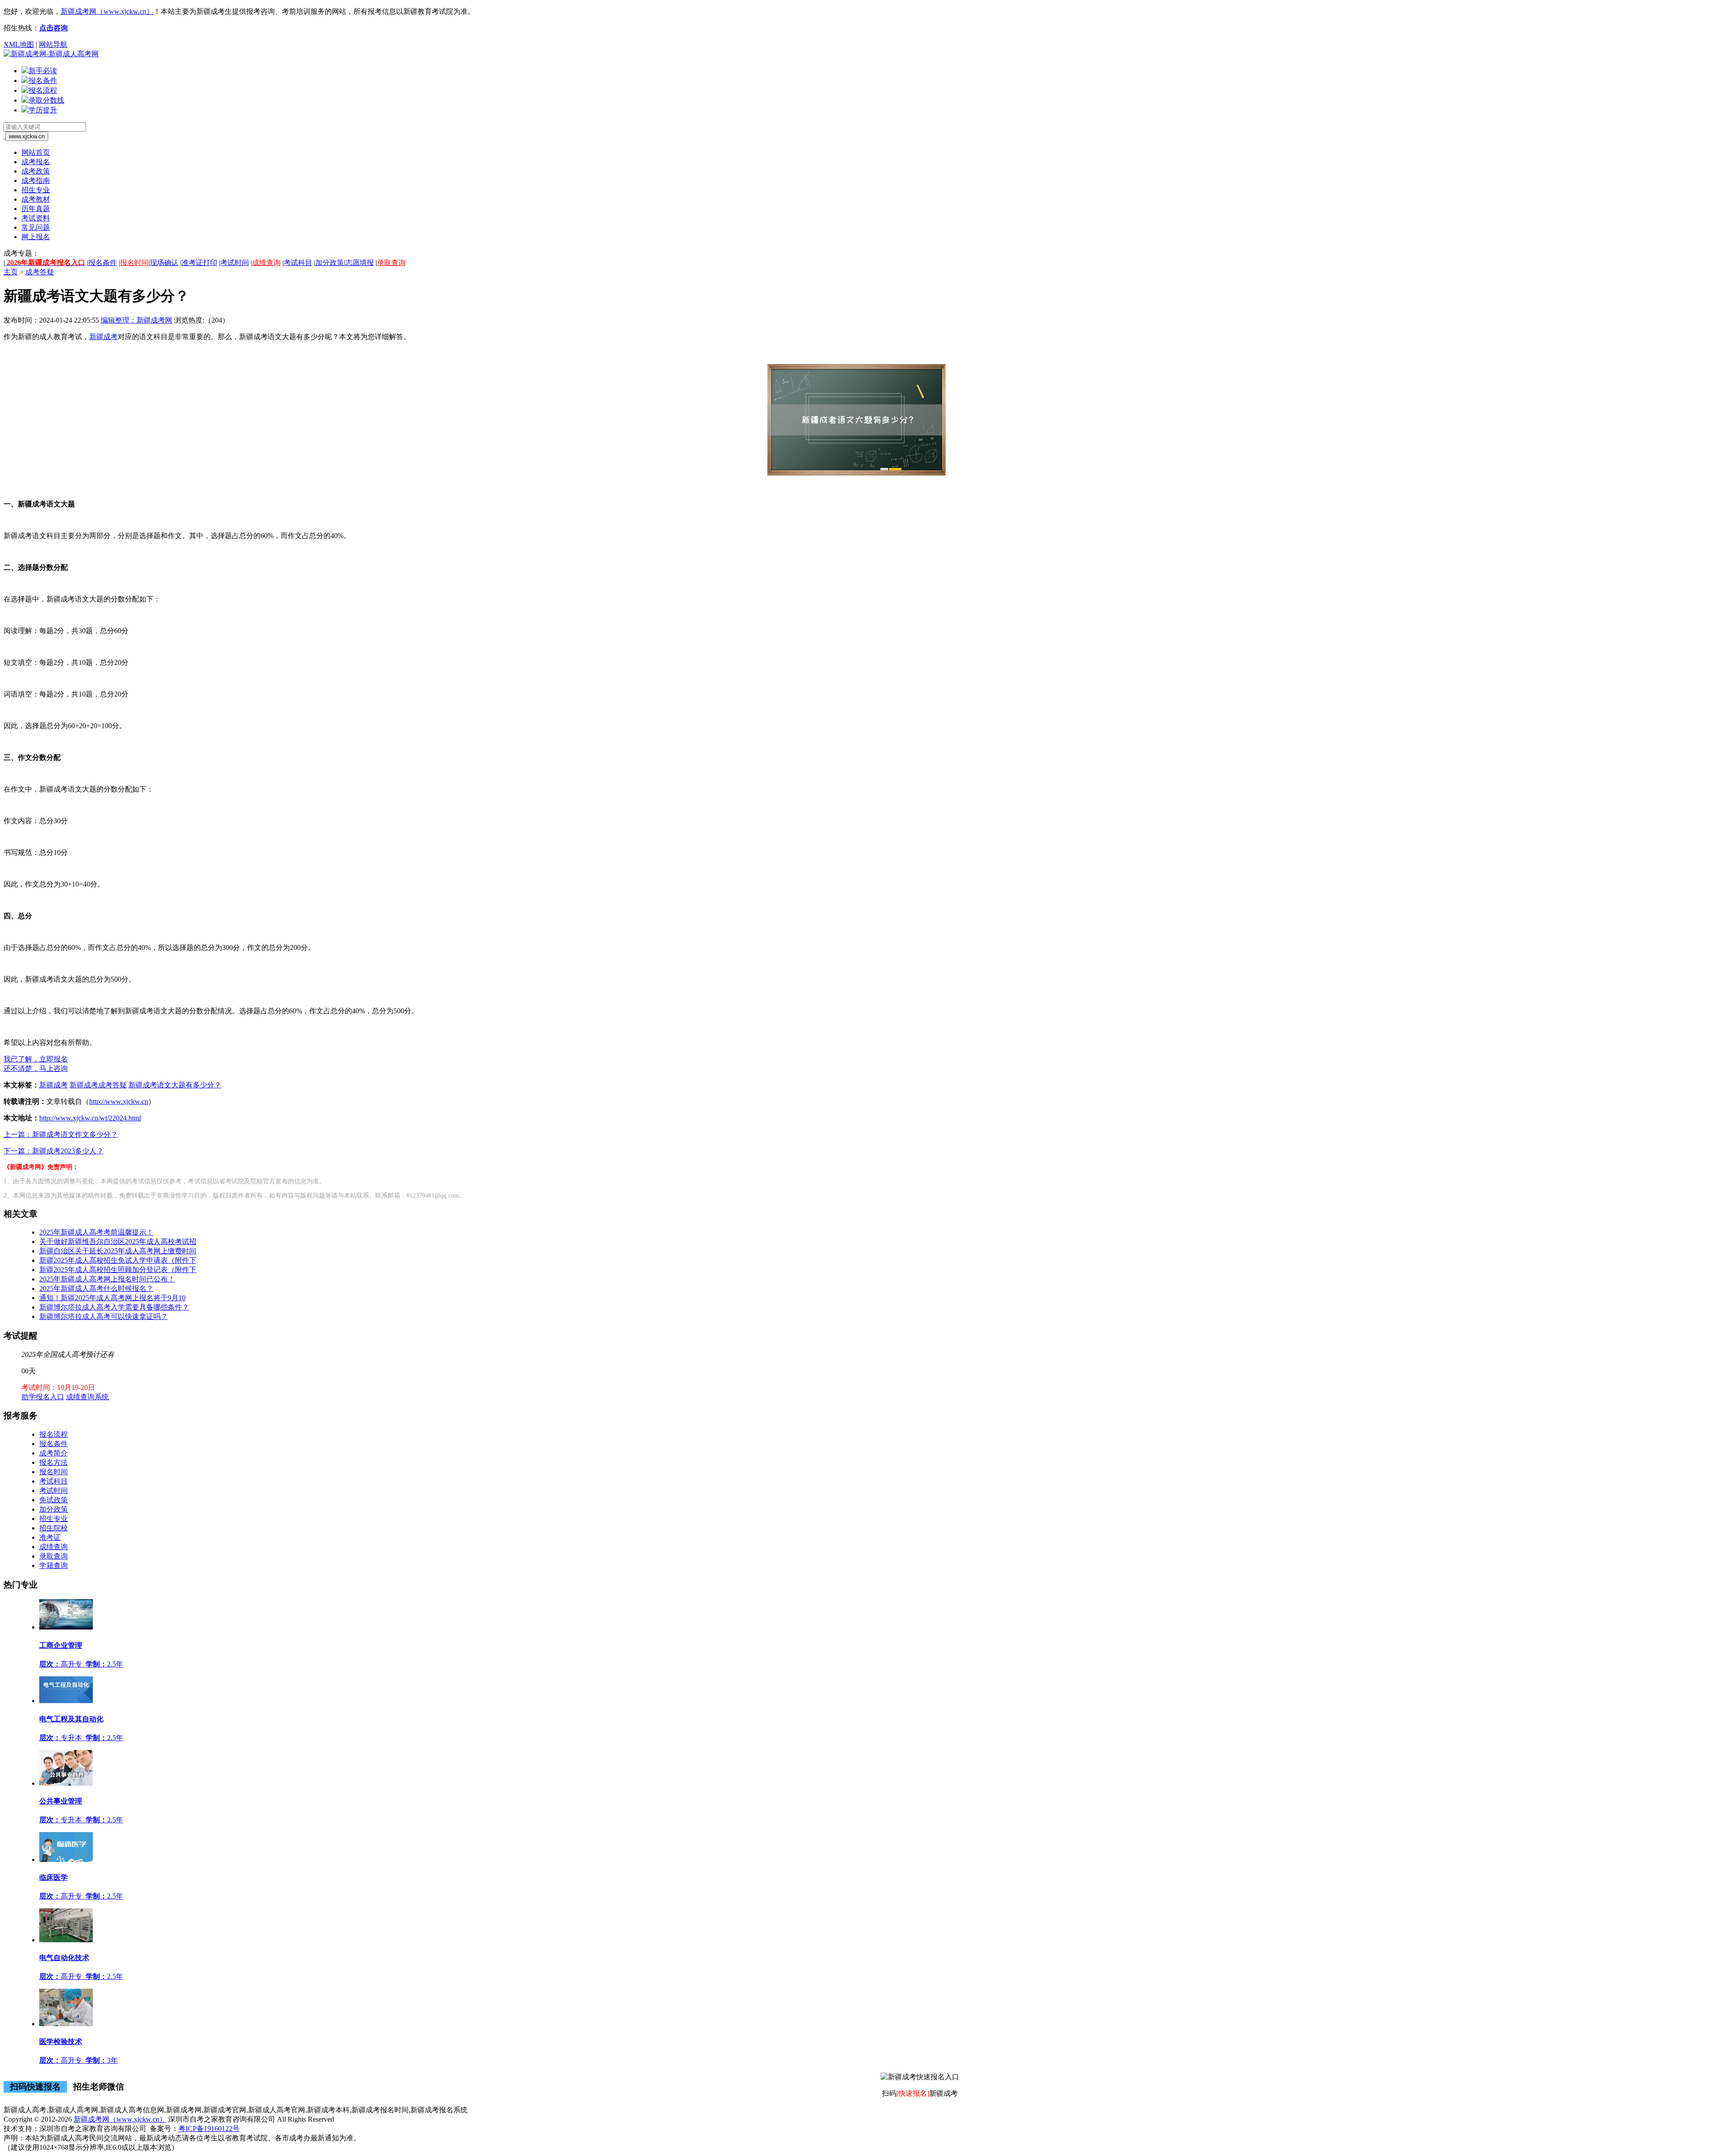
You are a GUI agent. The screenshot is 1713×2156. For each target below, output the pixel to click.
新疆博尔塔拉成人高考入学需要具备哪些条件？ (114, 1307)
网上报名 (36, 237)
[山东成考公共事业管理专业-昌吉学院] (66, 1783)
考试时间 (235, 263)
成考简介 (54, 1453)
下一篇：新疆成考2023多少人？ (54, 1151)
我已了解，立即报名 (36, 1059)
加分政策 (330, 263)
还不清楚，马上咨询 (36, 1068)
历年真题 (36, 209)
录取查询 (391, 263)
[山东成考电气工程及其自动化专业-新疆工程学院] (66, 1701)
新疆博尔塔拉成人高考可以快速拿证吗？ (103, 1316)
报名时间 (134, 263)
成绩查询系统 (87, 1397)
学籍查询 (54, 1565)
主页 (11, 272)
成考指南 (36, 180)
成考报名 (36, 162)
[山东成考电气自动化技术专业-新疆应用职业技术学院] (66, 1940)
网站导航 (53, 44)
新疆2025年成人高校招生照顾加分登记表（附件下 (118, 1270)
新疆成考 (103, 337)
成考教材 (36, 199)
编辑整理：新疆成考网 (137, 320)
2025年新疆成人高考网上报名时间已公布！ (107, 1279)
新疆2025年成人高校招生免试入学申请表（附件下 (118, 1260)
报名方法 (54, 1462)
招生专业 (36, 190)
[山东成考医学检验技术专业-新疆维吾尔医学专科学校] (66, 2024)
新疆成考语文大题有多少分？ (175, 1085)
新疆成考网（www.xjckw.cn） (107, 11)
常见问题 (36, 227)
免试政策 (54, 1500)
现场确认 (164, 263)
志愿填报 (360, 263)
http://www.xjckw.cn (119, 1101)
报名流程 (54, 1434)
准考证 (50, 1537)
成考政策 (36, 171)
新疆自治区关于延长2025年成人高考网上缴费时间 (118, 1251)
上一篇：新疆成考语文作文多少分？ (61, 1134)
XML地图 (19, 44)
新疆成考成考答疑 (98, 1085)
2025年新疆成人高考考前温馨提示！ (96, 1232)
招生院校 (54, 1528)
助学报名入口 (43, 1397)
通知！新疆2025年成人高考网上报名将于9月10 (112, 1298)
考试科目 (298, 263)
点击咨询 (54, 28)
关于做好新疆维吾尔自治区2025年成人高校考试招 (118, 1242)
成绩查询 (266, 263)
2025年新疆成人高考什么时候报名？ (96, 1288)
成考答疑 (40, 272)
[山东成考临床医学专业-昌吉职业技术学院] (66, 1860)
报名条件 (103, 263)
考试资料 (36, 218)
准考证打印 (199, 263)
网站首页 (36, 152)
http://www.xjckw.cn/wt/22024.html (90, 1118)
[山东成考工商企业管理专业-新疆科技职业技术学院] (66, 1627)
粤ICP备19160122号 (209, 2129)
